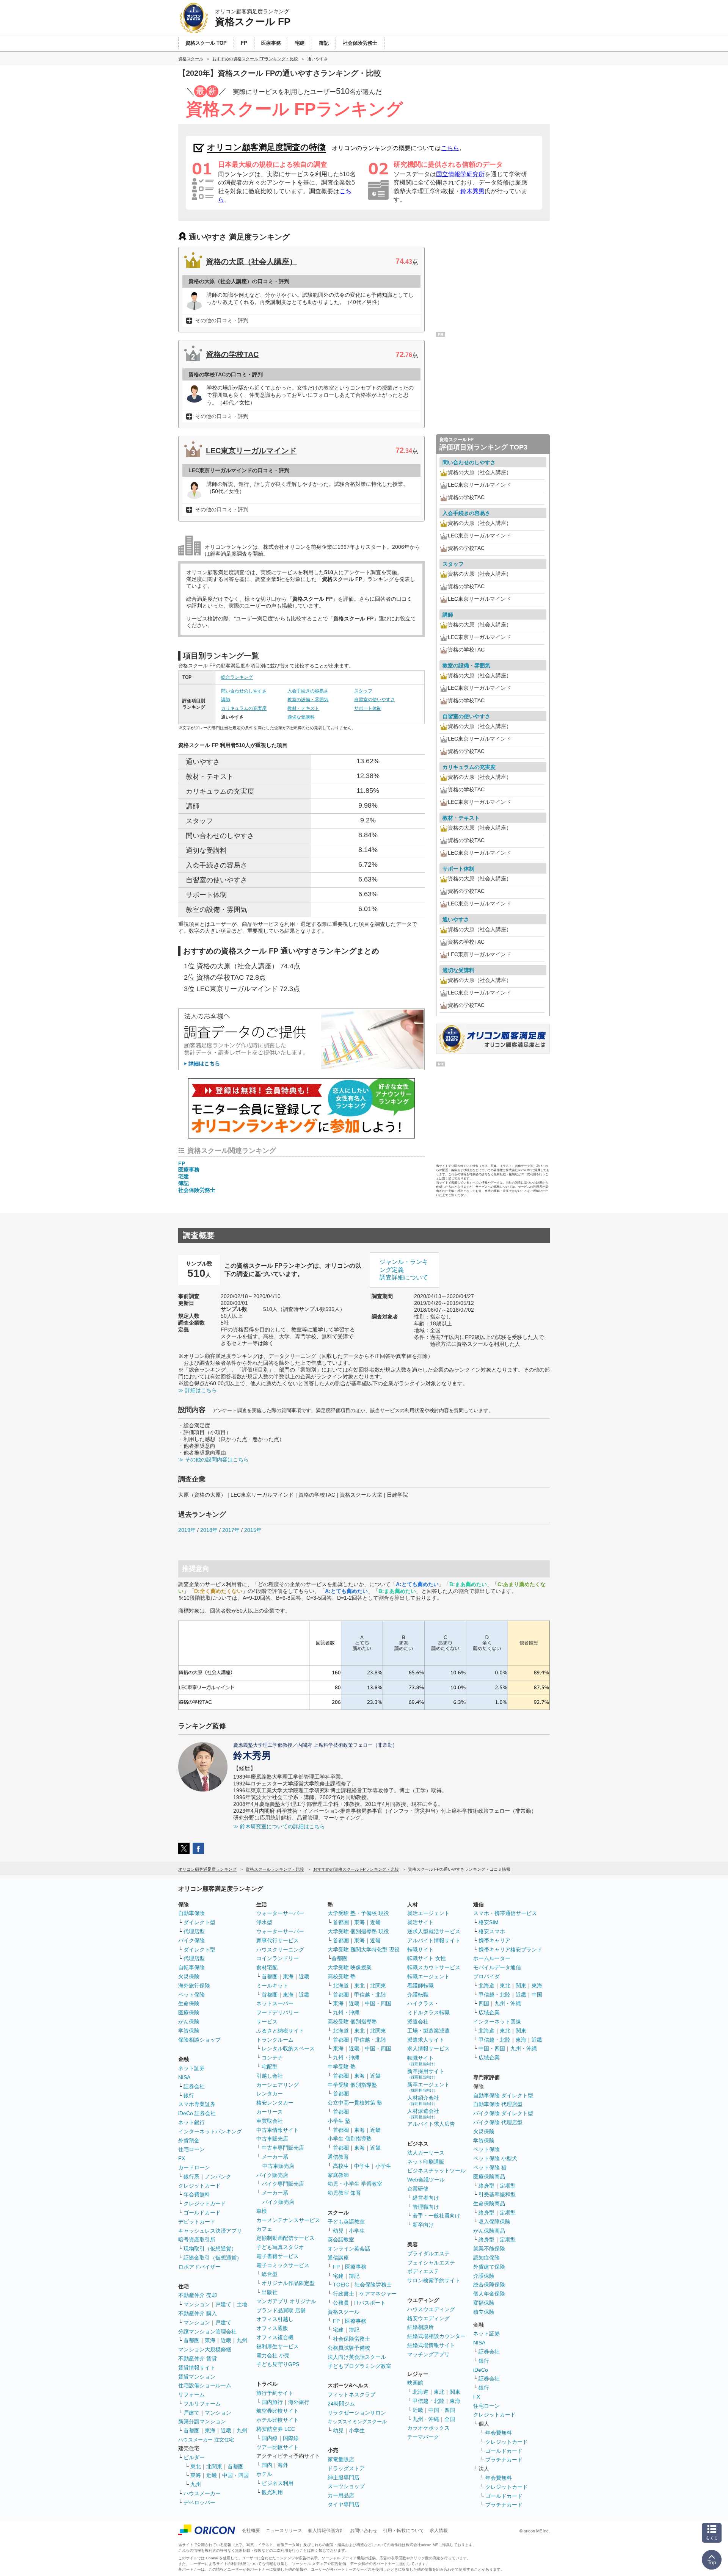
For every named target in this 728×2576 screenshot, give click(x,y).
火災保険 (189, 1976)
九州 (242, 2340)
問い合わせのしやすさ (244, 691)
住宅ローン (191, 2149)
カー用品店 (341, 2495)
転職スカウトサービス (434, 1967)
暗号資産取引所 (197, 2239)
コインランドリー (278, 1958)
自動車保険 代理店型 (498, 2104)
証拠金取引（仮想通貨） (213, 2258)
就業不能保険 (489, 2249)
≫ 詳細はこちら (198, 1390)
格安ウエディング (428, 2318)
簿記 (184, 1183)
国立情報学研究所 (460, 174)
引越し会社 (270, 2076)
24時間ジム (341, 2404)
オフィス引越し (275, 2319)
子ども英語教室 (346, 2222)
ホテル (264, 2474)
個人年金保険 (489, 2294)
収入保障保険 (494, 2222)
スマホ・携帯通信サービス (505, 1913)
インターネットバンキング (210, 2131)
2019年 (187, 1530)
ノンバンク (218, 2177)
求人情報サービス (428, 2048)
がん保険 (189, 2022)
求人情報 (439, 2531)
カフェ (264, 2229)
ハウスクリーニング (280, 1950)
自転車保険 (191, 1967)
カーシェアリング (278, 2085)
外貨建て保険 (489, 2267)
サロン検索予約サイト (434, 2280)
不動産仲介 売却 (198, 2295)
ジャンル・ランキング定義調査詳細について (404, 1270)
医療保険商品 (489, 2177)
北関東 (214, 2466)
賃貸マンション (197, 2377)
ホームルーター (492, 1958)
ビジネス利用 (278, 2483)
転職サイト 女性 (427, 1958)
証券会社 (194, 2086)
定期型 (508, 2186)
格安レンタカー (275, 2103)
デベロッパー (199, 2502)
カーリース (270, 2112)
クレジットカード (199, 2186)
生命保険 (189, 2003)
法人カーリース (426, 2153)
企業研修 (418, 2189)
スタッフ (363, 691)
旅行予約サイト (275, 2393)
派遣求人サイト (426, 2040)
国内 (267, 2465)
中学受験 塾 (342, 2067)
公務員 (341, 2303)
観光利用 (272, 2492)
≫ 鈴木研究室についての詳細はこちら (279, 1826)
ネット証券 (191, 2068)
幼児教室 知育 (344, 2193)
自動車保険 (191, 1913)
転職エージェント (428, 1976)
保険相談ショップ (199, 2040)
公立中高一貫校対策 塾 (355, 2103)
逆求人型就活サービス (434, 1931)
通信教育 (338, 2157)
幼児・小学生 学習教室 (355, 2184)
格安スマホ (492, 1931)
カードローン (194, 2167)
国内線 (270, 2438)
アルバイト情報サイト (434, 1940)
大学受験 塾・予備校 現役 (358, 1913)
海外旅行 (299, 2402)
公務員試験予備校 (349, 2348)
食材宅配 (267, 1967)
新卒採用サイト (426, 2074)
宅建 (184, 1176)
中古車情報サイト (278, 2130)
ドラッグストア (346, 2468)
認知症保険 (486, 2258)
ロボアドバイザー (199, 2267)
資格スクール (344, 2312)
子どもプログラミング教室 (359, 2366)
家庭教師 (338, 2175)
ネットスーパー (275, 2003)
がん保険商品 (489, 2231)
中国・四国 (235, 2475)
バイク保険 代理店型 (498, 2122)
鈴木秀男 (472, 191)
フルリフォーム (202, 2404)
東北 (196, 2466)
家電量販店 (341, 2459)
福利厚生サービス (278, 2346)
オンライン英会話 (349, 2249)
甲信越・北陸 (370, 1995)
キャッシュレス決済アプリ (210, 2231)
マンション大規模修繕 (205, 2349)
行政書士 (344, 2294)
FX (182, 2158)
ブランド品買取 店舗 (281, 2310)
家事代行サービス (278, 1940)
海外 (283, 2465)
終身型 (486, 2186)
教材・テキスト (303, 708)
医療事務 (189, 1170)
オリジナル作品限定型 (288, 2283)
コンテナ (272, 2058)
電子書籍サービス (278, 2256)
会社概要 (251, 2531)
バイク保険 (191, 1940)
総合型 (270, 2274)
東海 (210, 2340)
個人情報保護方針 (326, 2531)
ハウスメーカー (202, 2493)
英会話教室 (341, 2239)
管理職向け (426, 2207)
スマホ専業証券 (197, 2104)
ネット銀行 (191, 2122)
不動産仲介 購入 (198, 2313)
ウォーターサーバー (280, 1913)
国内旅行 (272, 2402)
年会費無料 (197, 2194)
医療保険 (189, 2012)
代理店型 (194, 1931)
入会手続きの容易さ (308, 691)
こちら (450, 148)
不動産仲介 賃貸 (198, 2358)
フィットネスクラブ (351, 2394)
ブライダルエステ (428, 2253)
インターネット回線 (497, 2022)
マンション (197, 2304)
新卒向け (423, 2225)
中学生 (362, 2166)
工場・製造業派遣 (428, 2031)
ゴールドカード (202, 2213)
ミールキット (272, 1986)
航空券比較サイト (278, 2411)
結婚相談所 (420, 2327)
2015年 (253, 1530)
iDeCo (481, 2370)
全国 (450, 2419)
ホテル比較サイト (278, 2420)
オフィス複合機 (275, 2337)
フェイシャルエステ (431, 2263)
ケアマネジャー (378, 2294)
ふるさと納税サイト (280, 2031)
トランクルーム (275, 2040)
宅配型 (270, 2067)
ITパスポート (370, 2303)
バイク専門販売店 (283, 2184)
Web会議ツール (426, 2180)
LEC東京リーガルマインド (251, 451)
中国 (537, 1995)
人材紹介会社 (423, 2100)
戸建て (223, 2304)
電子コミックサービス (283, 2265)
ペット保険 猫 (490, 2167)
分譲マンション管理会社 (207, 2332)
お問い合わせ (364, 2531)
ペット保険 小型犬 (495, 2158)
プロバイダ (486, 1976)
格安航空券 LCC (276, 2429)
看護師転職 (420, 1986)
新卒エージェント (428, 2087)
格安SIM (489, 1922)
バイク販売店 (272, 2175)
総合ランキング (237, 677)
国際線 (291, 2438)
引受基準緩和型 (497, 2194)
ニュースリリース (284, 2531)
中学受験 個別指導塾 (352, 2085)
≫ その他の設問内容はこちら (213, 1459)
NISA (184, 2077)
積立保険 (484, 2312)
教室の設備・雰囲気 (308, 700)
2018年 (209, 1530)
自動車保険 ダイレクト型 (503, 2095)
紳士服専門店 (344, 2477)
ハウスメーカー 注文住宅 (206, 2440)
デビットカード (197, 2222)
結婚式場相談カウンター (436, 2336)
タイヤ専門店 (344, 2504)
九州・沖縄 (346, 2012)
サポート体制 (368, 708)
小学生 (383, 2166)
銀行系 (191, 2177)
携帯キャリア (494, 1940)
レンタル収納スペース (288, 2048)
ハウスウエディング (431, 2309)
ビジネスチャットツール (436, 2170)
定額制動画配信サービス (286, 2238)
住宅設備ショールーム (205, 2385)
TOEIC (341, 2285)
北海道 (341, 1986)
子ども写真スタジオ (280, 2247)
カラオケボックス (428, 2428)
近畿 (226, 2340)
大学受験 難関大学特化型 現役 (364, 1950)
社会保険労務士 (197, 1190)
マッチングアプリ (428, 2354)
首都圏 (191, 2340)
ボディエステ (423, 2271)
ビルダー (194, 2457)
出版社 (270, 2292)
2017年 (231, 1530)
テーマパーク (423, 2437)
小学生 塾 (339, 2121)
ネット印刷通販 (426, 2162)
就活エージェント (428, 1913)
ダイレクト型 (199, 1922)
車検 (262, 2211)
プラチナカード (504, 2460)
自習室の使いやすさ (375, 700)
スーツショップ (346, 2486)
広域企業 (489, 2012)
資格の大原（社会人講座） (251, 262)
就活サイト (420, 1922)
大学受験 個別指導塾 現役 (358, 1931)
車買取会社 (270, 2121)
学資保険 (189, 2031)
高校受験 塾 (342, 1976)
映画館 (415, 2383)
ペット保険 (191, 1995)
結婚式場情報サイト (431, 2345)
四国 (484, 2003)
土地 (242, 2304)
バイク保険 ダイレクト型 (503, 2113)
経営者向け (426, 2198)
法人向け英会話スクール (357, 2357)
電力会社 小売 (273, 2355)
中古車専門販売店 (283, 2148)
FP (182, 1164)
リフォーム (191, 2394)
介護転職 (418, 1995)
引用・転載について (403, 2531)
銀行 (189, 2095)
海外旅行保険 (194, 1986)
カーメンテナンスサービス (288, 2220)
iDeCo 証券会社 (197, 2113)
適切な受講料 (301, 717)
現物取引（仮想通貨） (210, 2249)
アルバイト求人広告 (431, 2124)
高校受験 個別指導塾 (352, 2022)
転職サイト (420, 1950)
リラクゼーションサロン (357, 2413)
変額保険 (484, 2303)
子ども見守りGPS (278, 2364)
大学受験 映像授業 (350, 1967)
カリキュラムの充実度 (244, 708)
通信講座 (338, 2258)
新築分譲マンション (202, 2421)
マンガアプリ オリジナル (286, 2301)
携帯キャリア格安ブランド (510, 1950)
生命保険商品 (489, 2203)
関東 (455, 2392)
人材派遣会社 (423, 2113)
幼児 (338, 2231)
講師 (226, 700)
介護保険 (484, 2276)
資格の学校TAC (232, 354)
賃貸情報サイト (197, 2368)
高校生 (341, 2166)
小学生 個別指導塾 (350, 2139)
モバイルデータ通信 (497, 1967)
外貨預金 (189, 2141)
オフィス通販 (272, 2328)
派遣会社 (418, 2022)
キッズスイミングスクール (357, 2422)
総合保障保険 (489, 2285)
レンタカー (270, 2094)
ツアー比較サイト (278, 2447)
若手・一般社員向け (436, 2216)
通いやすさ (456, 919)
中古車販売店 (272, 2139)
